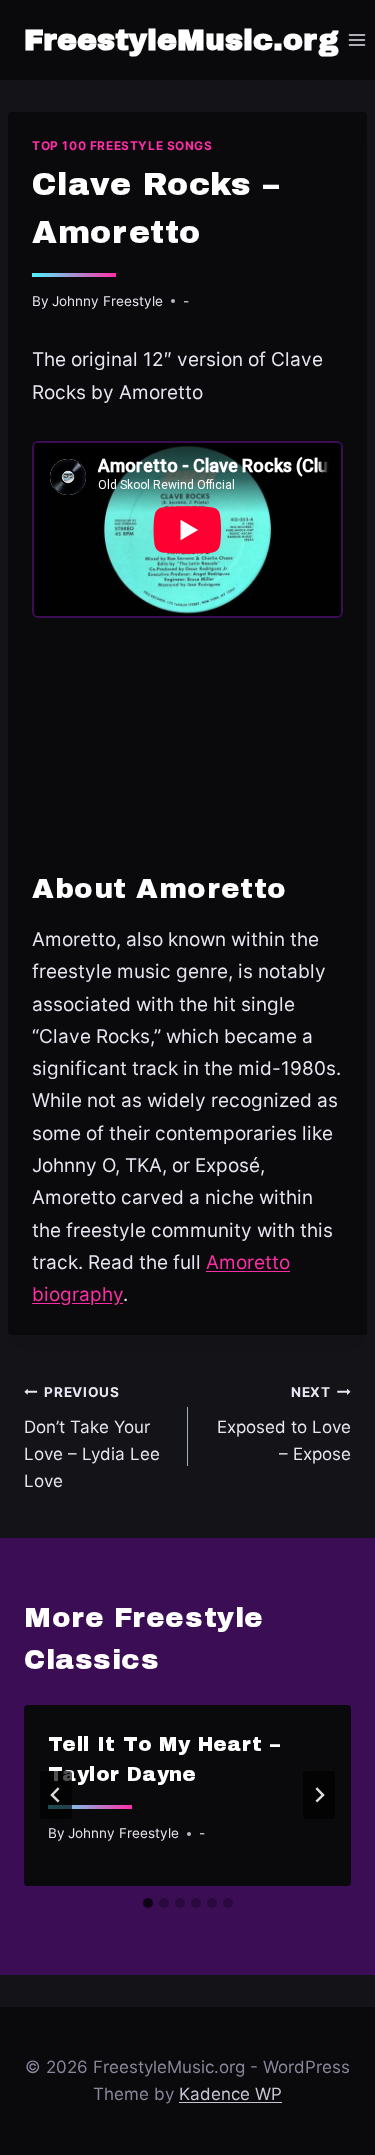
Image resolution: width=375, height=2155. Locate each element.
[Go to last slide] (56, 1795)
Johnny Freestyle (107, 301)
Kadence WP (230, 2094)
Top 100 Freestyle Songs (122, 145)
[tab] (148, 1903)
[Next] (319, 1795)
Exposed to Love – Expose (284, 1424)
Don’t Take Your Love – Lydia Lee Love (92, 1437)
